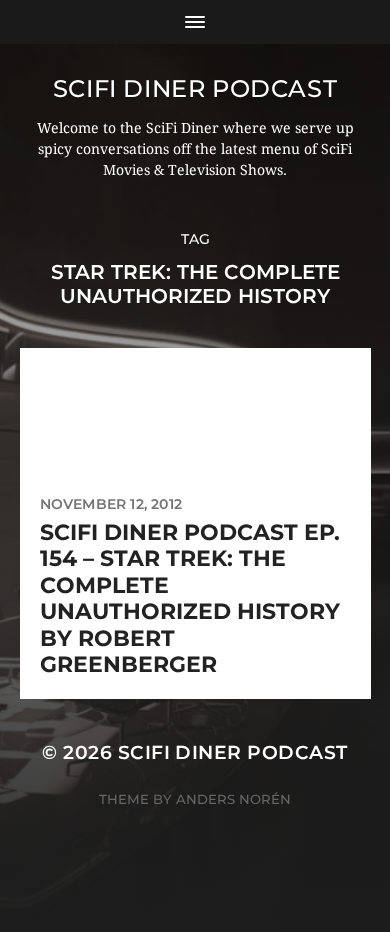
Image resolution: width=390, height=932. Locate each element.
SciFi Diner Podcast (195, 88)
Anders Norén (233, 799)
